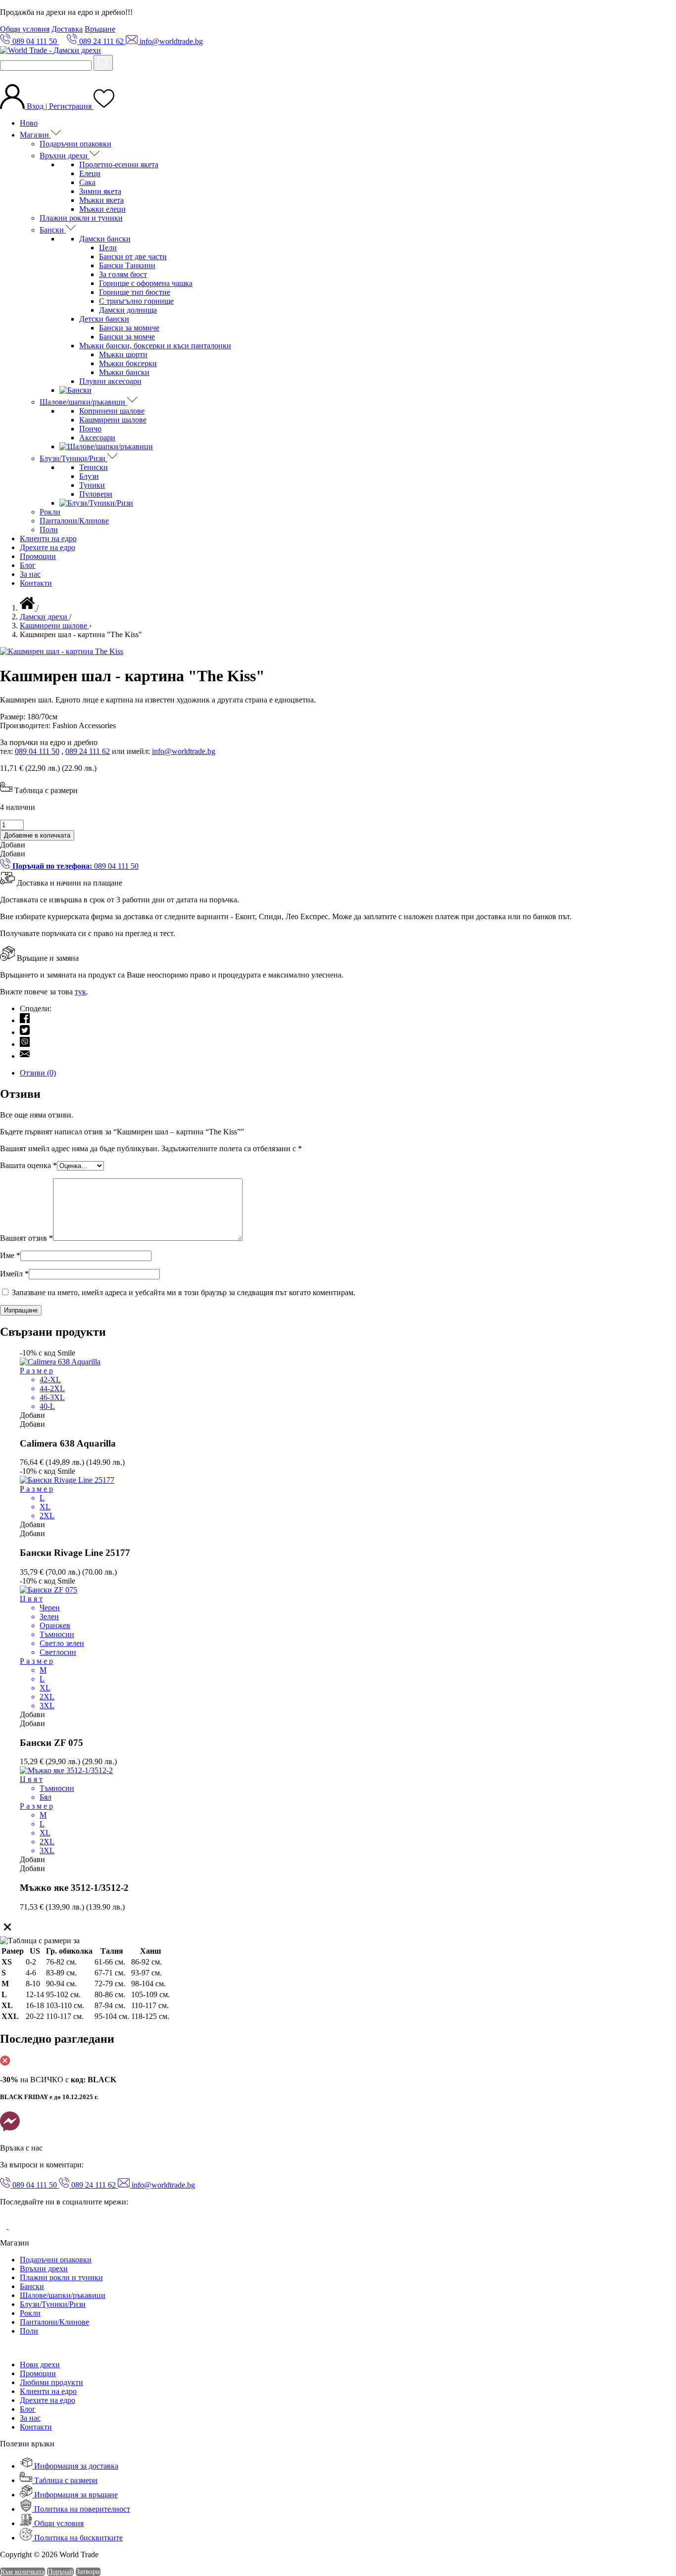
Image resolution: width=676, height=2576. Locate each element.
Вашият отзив (26, 1238)
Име (10, 1255)
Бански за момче (127, 337)
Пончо (90, 429)
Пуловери (96, 494)
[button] (13, 845)
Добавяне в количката (37, 835)
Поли (49, 530)
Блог (28, 565)
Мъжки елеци (102, 209)
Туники (92, 485)
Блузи (89, 476)
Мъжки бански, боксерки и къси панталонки (155, 346)
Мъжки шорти (123, 354)
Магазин (35, 135)
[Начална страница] (28, 608)
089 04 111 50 (37, 751)
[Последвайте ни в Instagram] (16, 2226)
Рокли (50, 512)
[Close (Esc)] (665, 11)
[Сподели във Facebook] (25, 1020)
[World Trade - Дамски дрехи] (50, 50)
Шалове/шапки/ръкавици (83, 402)
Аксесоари (97, 438)
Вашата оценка (28, 1165)
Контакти (36, 583)
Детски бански (104, 319)
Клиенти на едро (48, 539)
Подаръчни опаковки (75, 144)
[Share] (643, 11)
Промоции (38, 556)
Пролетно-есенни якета (119, 164)
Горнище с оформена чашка (146, 283)
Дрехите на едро (48, 547)
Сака (87, 182)
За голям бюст (123, 274)
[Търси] (103, 63)
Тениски (94, 467)
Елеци (90, 173)
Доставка (67, 29)
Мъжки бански (124, 372)
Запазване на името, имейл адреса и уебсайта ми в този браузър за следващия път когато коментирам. (184, 1292)
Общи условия (25, 29)
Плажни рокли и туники (81, 218)
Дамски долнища (128, 310)
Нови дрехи (40, 2365)
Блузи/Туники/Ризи (73, 458)
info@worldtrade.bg (184, 751)
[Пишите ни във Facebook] (10, 2131)
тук (80, 992)
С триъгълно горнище (136, 301)
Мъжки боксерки (128, 363)
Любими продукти (51, 2382)
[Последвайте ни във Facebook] (4, 2226)
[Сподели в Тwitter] (25, 1032)
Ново (29, 123)
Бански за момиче (129, 328)
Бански (53, 230)
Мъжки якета (101, 200)
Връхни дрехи (65, 156)
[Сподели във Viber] (25, 1044)
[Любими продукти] (104, 106)
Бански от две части (133, 257)
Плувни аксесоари (110, 381)
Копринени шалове (112, 411)
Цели (108, 248)
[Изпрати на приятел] (25, 1056)
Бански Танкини (127, 265)
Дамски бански (105, 239)
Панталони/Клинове (74, 521)
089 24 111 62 (88, 751)
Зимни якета (100, 191)
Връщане (100, 29)
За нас (30, 574)
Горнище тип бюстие (135, 292)
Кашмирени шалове (113, 420)
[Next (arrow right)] (659, 1288)
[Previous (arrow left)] (17, 1288)
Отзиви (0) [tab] (38, 1073)
